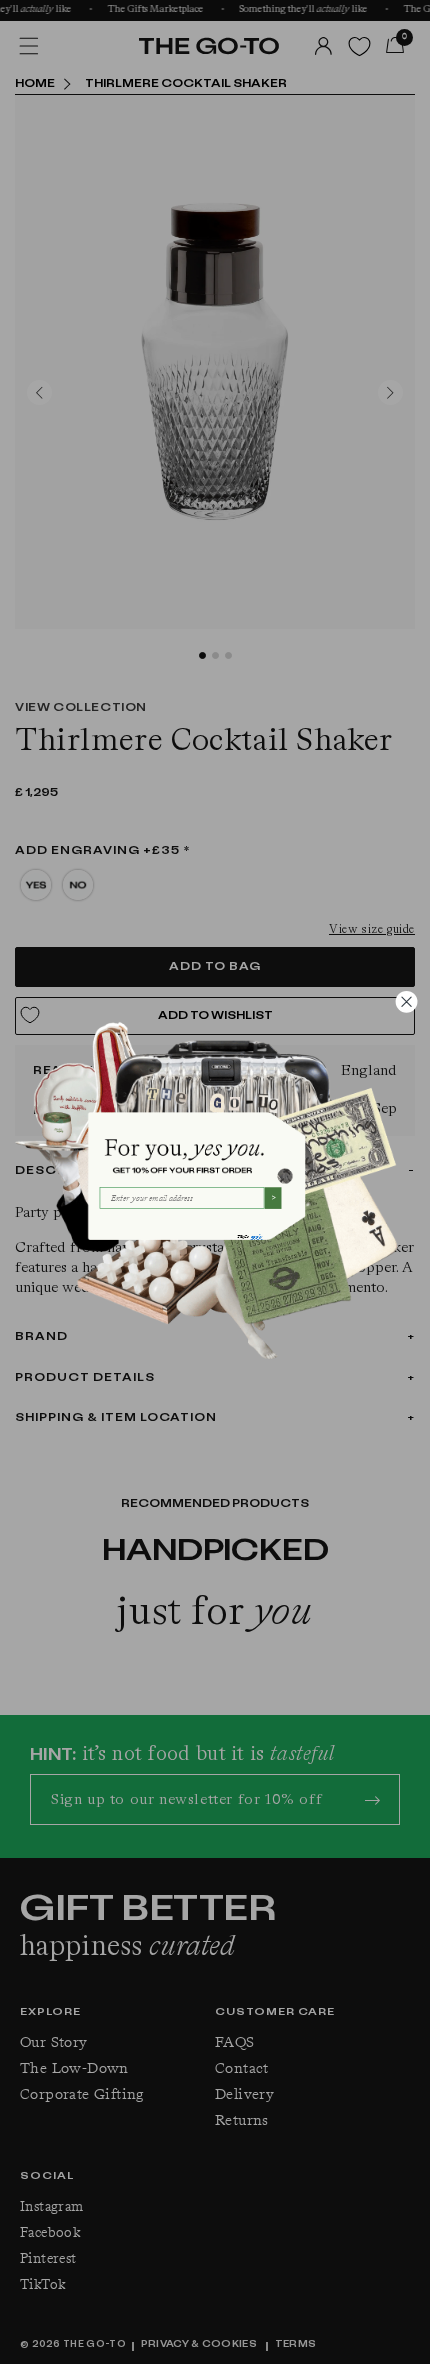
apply (256, 1236)
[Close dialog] (406, 1001)
